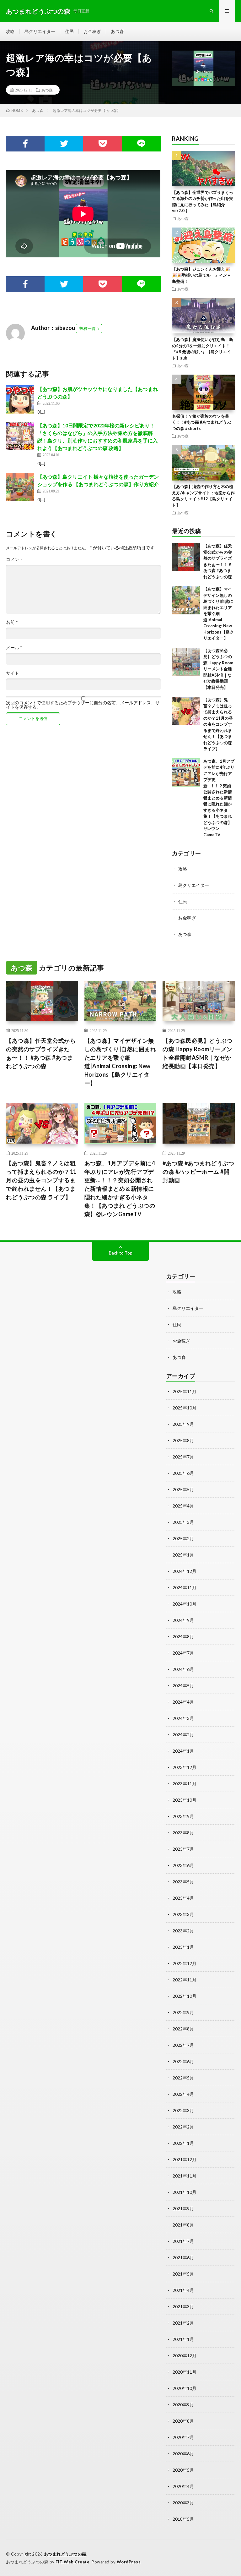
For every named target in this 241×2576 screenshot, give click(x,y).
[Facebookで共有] (25, 144)
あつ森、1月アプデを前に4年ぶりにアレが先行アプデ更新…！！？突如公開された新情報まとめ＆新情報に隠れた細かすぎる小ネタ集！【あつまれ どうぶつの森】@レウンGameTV (219, 798)
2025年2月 (183, 1538)
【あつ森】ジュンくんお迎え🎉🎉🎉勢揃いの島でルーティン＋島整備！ (201, 275)
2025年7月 (183, 1457)
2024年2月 (183, 1735)
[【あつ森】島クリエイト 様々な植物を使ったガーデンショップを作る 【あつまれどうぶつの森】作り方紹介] (20, 487)
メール (14, 648)
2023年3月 (183, 1914)
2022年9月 (183, 2012)
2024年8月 (183, 1637)
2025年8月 (183, 1440)
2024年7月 (183, 1653)
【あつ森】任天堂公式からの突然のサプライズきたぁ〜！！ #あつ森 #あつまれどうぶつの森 (41, 1053)
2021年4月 (183, 2290)
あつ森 (117, 31)
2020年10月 (185, 2388)
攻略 (10, 31)
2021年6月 (183, 2257)
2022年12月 (185, 1963)
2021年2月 (183, 2323)
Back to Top (121, 1253)
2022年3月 (183, 2110)
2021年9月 (183, 2208)
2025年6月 (183, 1473)
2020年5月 (183, 2470)
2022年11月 (185, 1980)
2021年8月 (183, 2225)
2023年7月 (183, 1849)
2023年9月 (183, 1816)
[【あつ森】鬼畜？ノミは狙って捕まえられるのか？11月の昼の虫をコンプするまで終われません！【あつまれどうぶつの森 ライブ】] (186, 711)
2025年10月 (185, 1408)
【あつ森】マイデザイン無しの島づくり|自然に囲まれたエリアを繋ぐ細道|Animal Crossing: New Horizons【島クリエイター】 (219, 613)
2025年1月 (183, 1555)
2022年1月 (183, 2143)
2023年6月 (183, 1865)
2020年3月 (183, 2503)
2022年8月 (183, 2029)
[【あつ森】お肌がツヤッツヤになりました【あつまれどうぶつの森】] (20, 399)
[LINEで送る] (141, 144)
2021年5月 (183, 2274)
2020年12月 (185, 2356)
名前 (12, 622)
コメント (15, 559)
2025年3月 (183, 1522)
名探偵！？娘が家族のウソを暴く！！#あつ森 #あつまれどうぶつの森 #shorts (201, 422)
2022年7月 (183, 2045)
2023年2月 (183, 1931)
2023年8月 (183, 1833)
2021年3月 (183, 2307)
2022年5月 (183, 2078)
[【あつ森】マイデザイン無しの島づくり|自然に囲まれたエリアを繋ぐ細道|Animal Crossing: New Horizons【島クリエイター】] (186, 600)
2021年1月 (183, 2339)
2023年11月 (185, 1784)
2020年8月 (183, 2421)
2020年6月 (183, 2454)
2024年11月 (185, 1587)
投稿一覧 (88, 328)
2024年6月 (183, 1669)
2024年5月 (183, 1686)
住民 (69, 31)
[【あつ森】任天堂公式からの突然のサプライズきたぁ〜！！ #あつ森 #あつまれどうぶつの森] (186, 557)
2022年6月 (183, 2061)
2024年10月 (185, 1604)
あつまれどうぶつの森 (65, 2554)
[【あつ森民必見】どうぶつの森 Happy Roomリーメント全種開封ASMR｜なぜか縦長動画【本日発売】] (186, 662)
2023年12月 (185, 1767)
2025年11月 (185, 1391)
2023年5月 (183, 1882)
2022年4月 (183, 2094)
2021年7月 (183, 2241)
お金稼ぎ (92, 31)
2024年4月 (183, 1702)
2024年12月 (185, 1571)
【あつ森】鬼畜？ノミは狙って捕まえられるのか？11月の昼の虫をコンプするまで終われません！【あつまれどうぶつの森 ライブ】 (218, 724)
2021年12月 (185, 2159)
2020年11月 (185, 2372)
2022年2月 (183, 2127)
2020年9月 (183, 2405)
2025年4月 (183, 1506)
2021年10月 (185, 2192)
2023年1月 (183, 1947)
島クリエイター (40, 31)
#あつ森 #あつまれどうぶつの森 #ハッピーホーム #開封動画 (198, 1172)
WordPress (129, 2562)
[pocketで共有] (102, 144)
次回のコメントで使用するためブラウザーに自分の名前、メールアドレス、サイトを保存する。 (83, 705)
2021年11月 (185, 2176)
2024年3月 (183, 1718)
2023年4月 (183, 1898)
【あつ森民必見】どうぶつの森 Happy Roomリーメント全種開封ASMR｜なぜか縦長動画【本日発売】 (218, 669)
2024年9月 (183, 1620)
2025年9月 (183, 1424)
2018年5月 (183, 2519)
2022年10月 (185, 1996)
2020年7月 (183, 2437)
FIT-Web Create (72, 2562)
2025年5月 (183, 1489)
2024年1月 (183, 1751)
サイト (13, 673)
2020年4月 (183, 2486)
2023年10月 (185, 1800)
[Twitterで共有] (64, 144)
